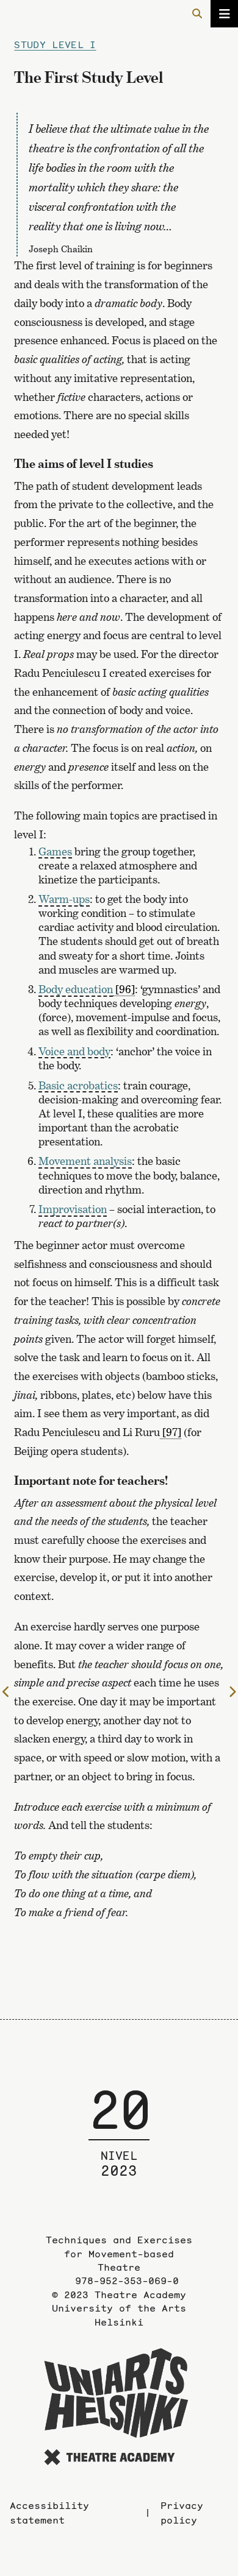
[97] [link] (172, 1432)
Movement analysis (85, 1161)
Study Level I (55, 44)
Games (55, 851)
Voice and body (74, 1051)
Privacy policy (182, 2513)
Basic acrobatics (78, 1085)
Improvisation (73, 1209)
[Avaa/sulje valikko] (224, 14)
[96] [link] (125, 989)
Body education (76, 989)
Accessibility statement (49, 2513)
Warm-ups (64, 899)
